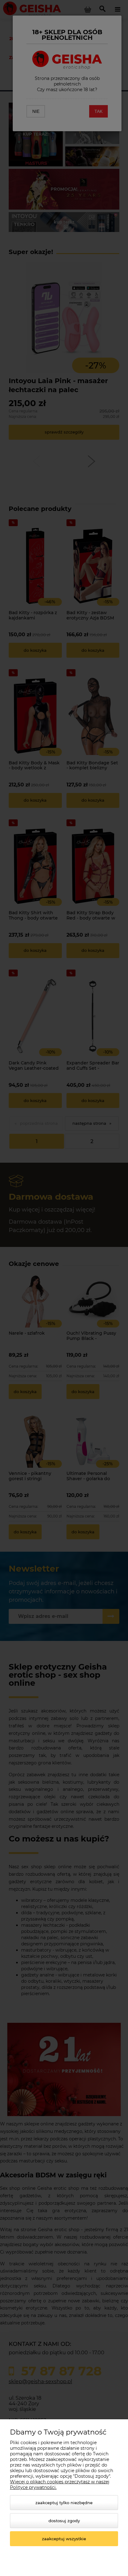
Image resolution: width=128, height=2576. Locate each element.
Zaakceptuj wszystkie (64, 2539)
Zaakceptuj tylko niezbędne (64, 2503)
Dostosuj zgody (64, 2521)
